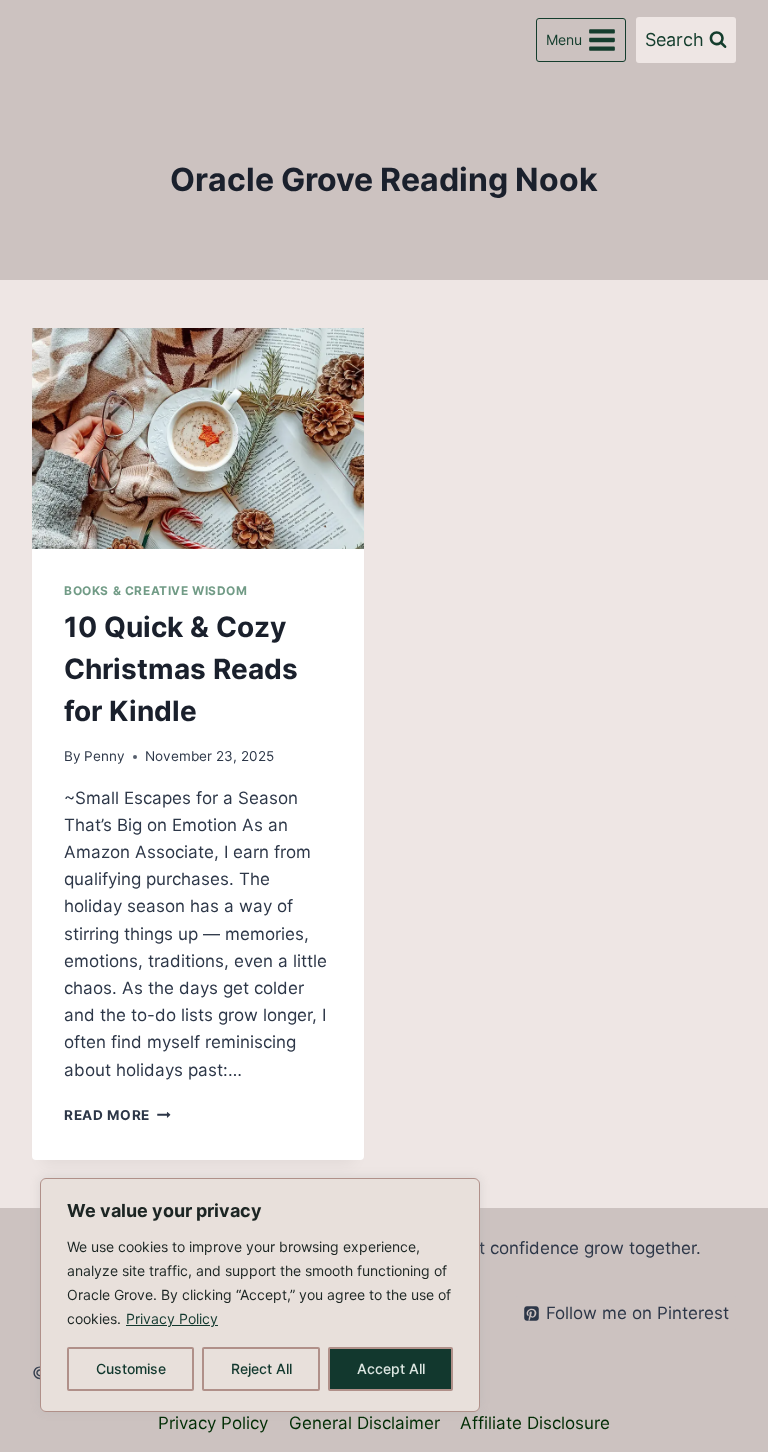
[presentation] (198, 438)
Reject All (261, 1368)
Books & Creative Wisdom (156, 590)
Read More (117, 1115)
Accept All (391, 1368)
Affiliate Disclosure (535, 1423)
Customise (131, 1368)
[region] (260, 1295)
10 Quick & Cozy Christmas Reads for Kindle (181, 669)
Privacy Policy (172, 1318)
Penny (104, 756)
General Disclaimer (364, 1423)
